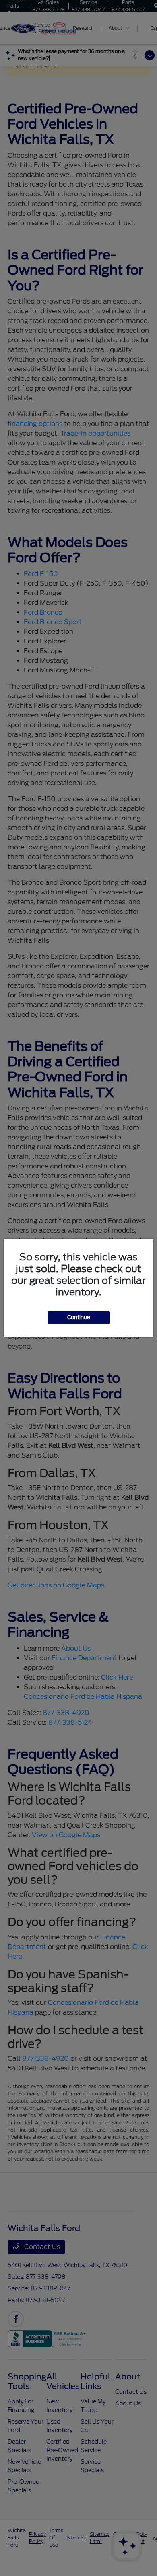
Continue (79, 1317)
